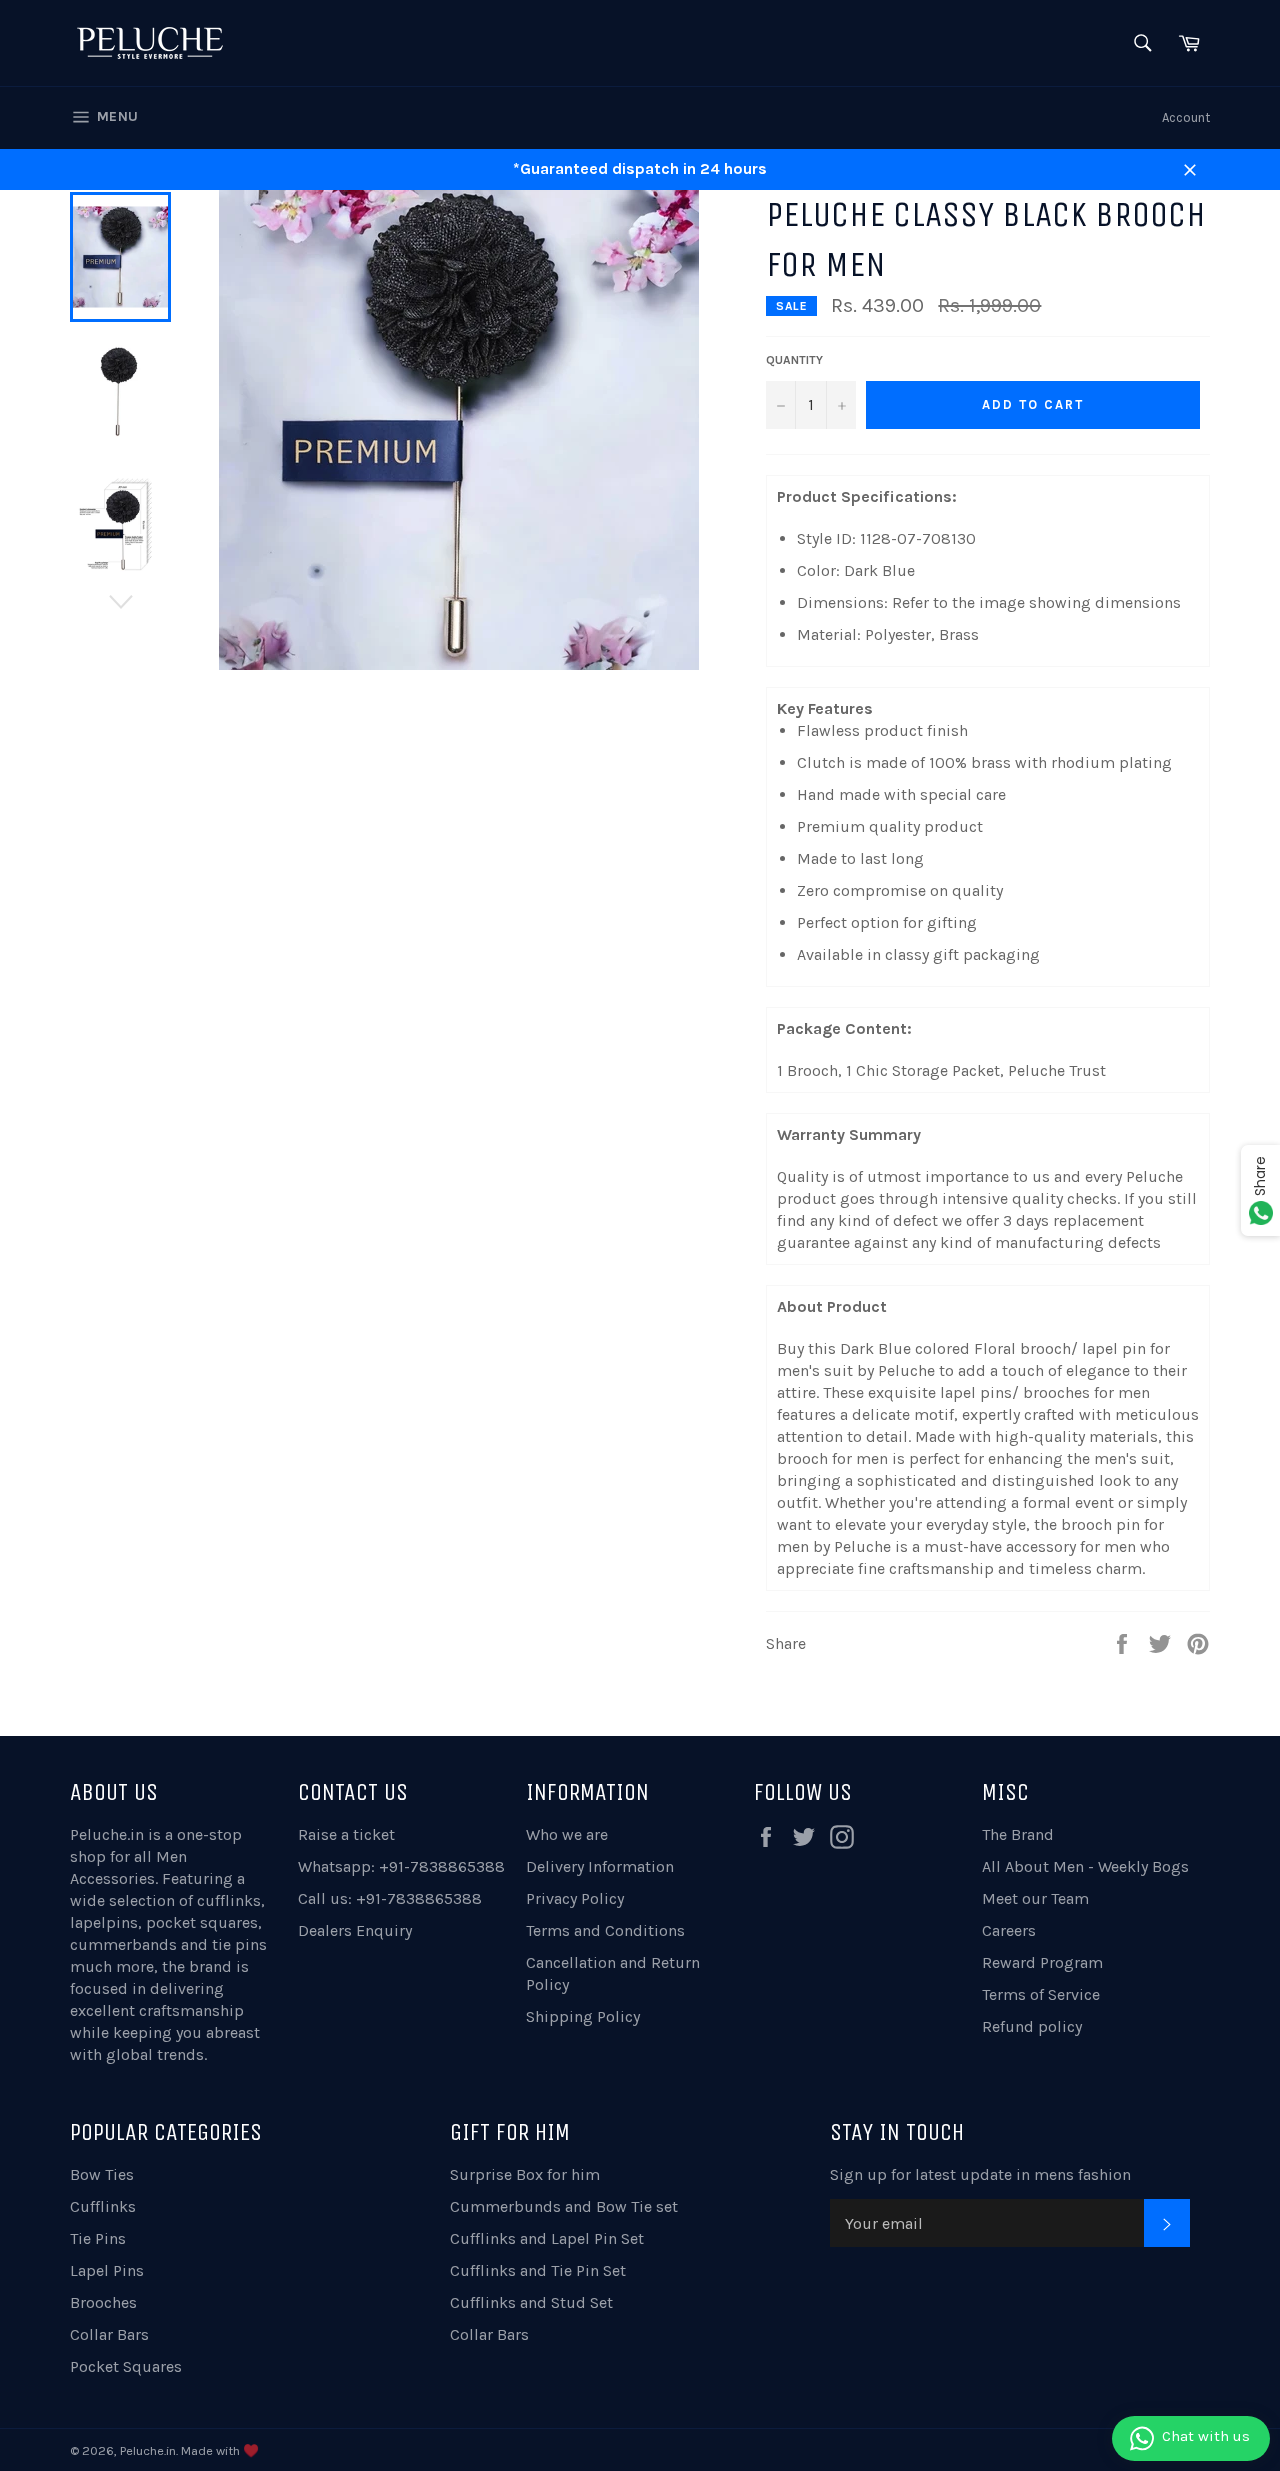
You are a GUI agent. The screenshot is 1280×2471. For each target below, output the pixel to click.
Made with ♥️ (220, 2450)
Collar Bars (109, 2334)
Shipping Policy (583, 2016)
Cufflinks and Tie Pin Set (538, 2270)
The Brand (1018, 1834)
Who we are (567, 1834)
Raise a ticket (346, 1834)
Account (1186, 117)
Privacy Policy (575, 1898)
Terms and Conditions (605, 1930)
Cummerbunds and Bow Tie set (564, 2206)
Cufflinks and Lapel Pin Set (547, 2238)
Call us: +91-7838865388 (390, 1898)
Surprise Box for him (525, 2174)
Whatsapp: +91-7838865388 (401, 1866)
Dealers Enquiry (355, 1930)
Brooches (103, 2302)
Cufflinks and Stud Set (531, 2302)
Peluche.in (107, 1834)
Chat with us (1206, 2436)
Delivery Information (600, 1866)
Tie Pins (98, 2238)
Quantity (794, 360)
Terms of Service (1041, 1994)
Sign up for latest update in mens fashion (980, 2174)
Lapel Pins (107, 2270)
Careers (1009, 1930)
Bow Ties (102, 2174)
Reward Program (1042, 1962)
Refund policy (1032, 2026)
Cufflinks (103, 2206)
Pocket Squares (126, 2366)
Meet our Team (1035, 1898)
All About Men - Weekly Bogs (1085, 1866)
